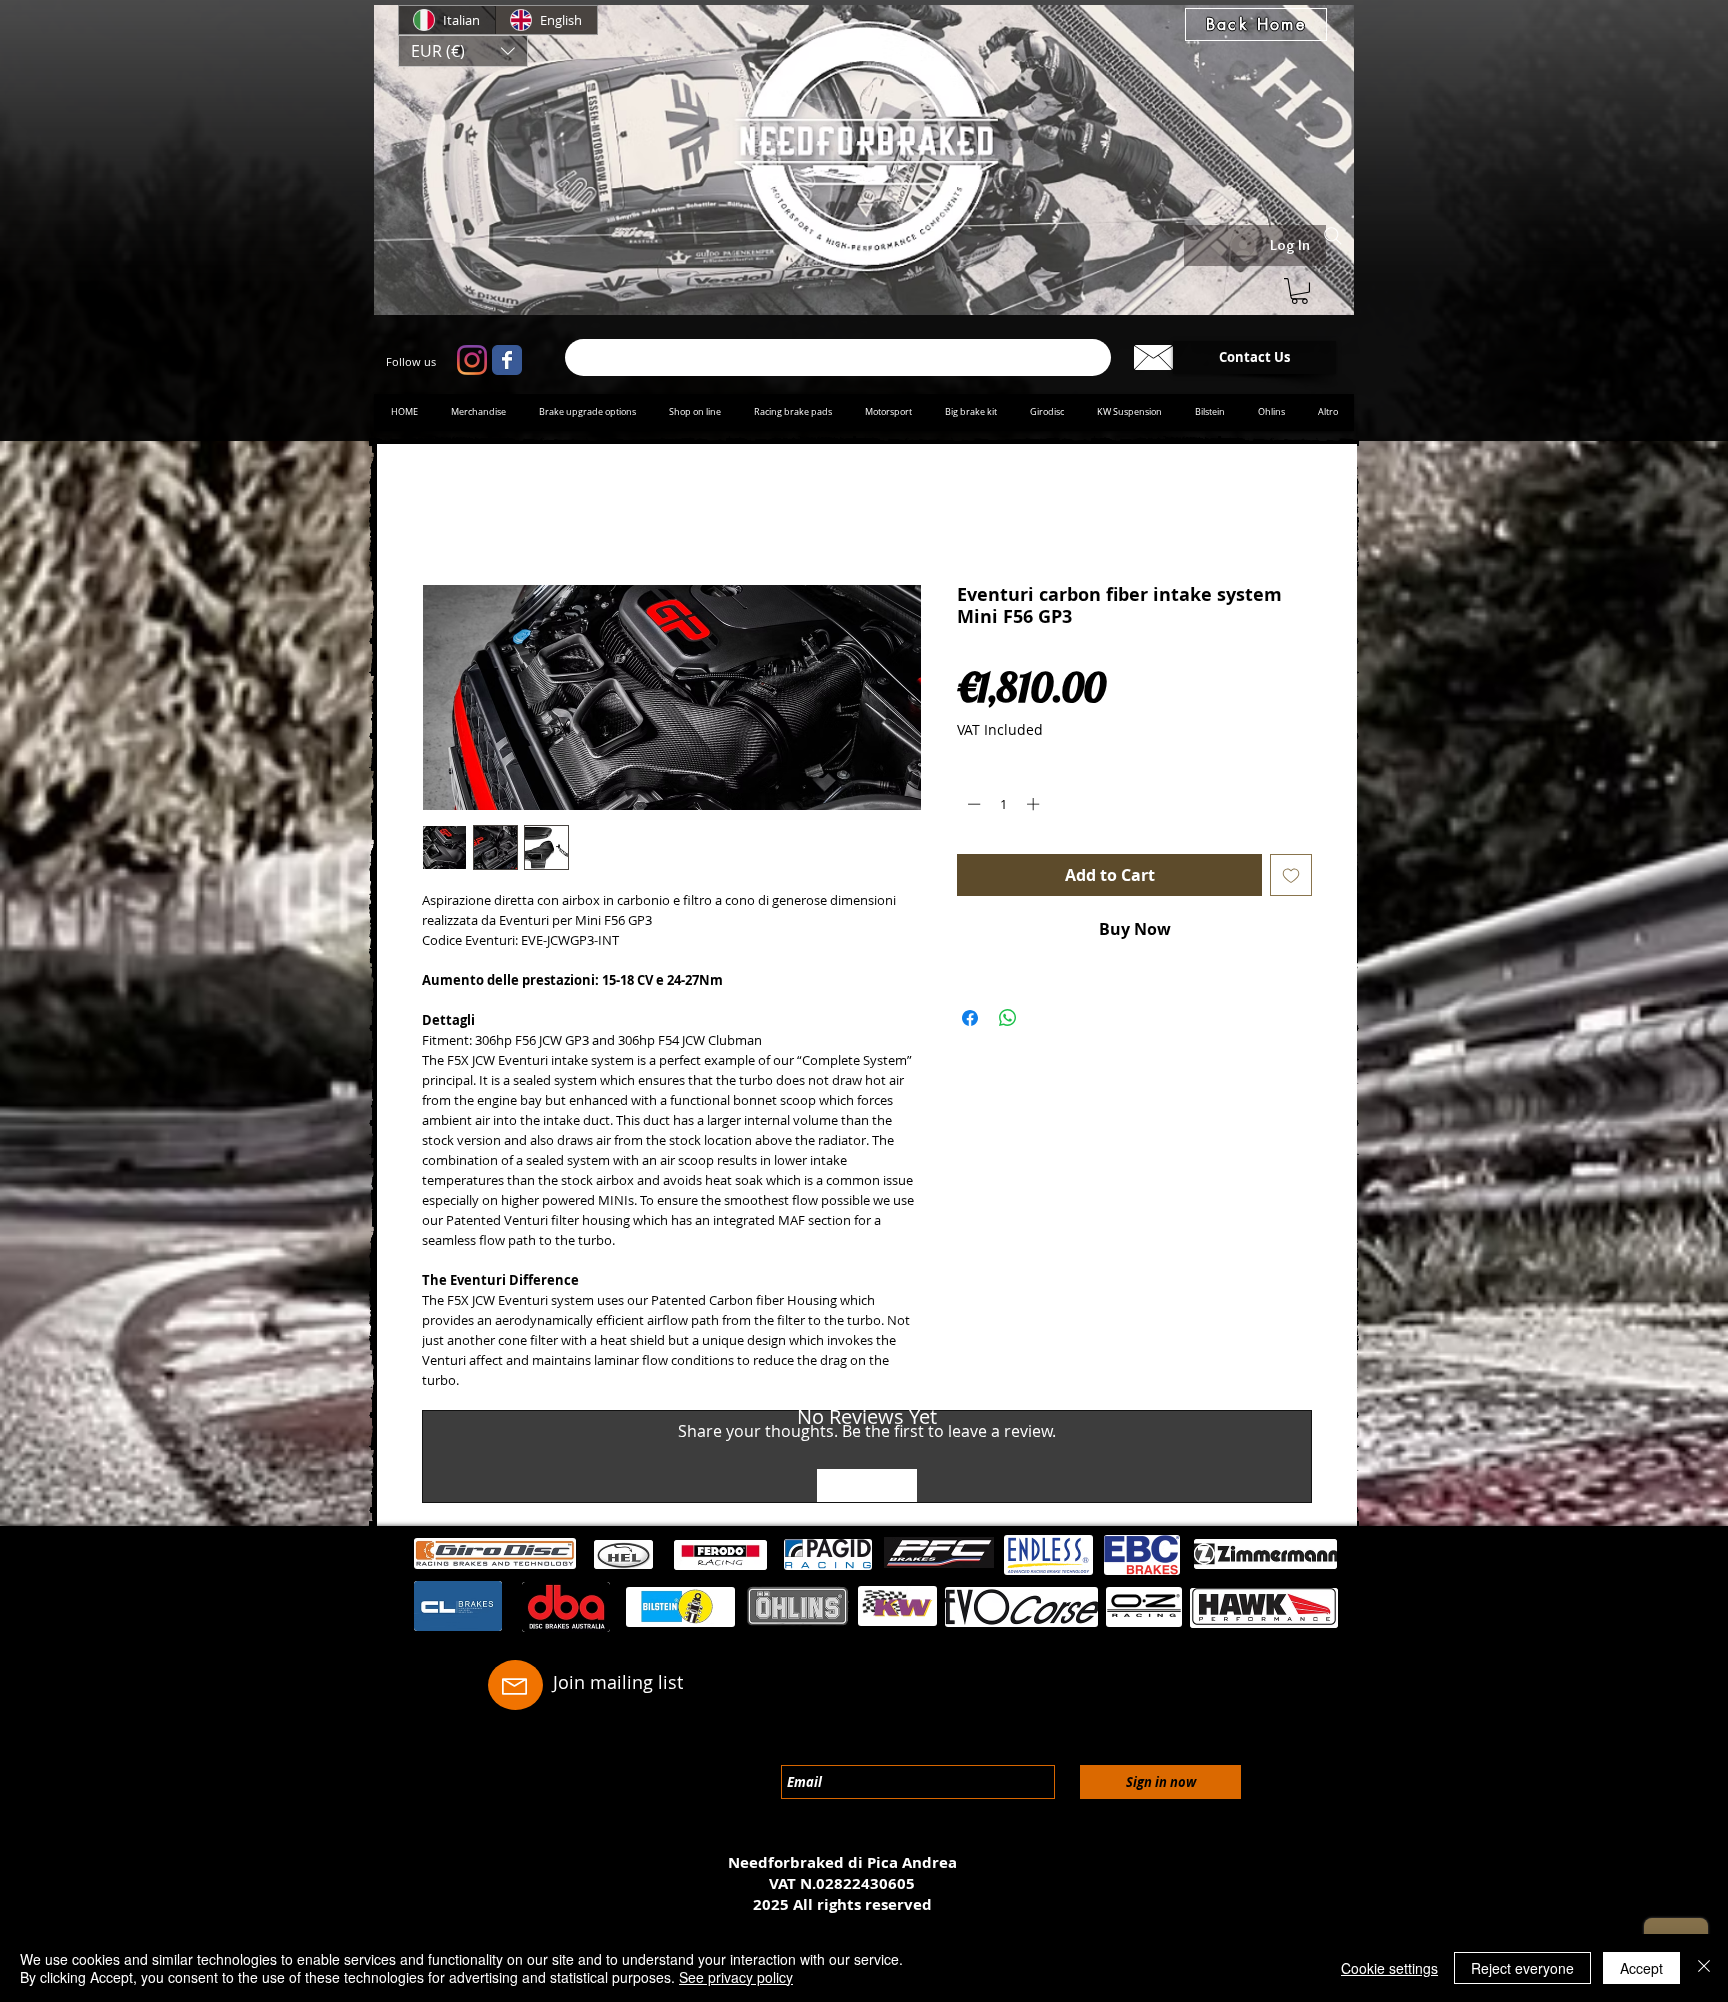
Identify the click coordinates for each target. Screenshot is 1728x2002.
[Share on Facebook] (970, 1022)
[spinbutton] (1003, 808)
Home (445, 516)
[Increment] (1035, 808)
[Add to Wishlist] (1291, 879)
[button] (463, 51)
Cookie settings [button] (1389, 1968)
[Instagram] (472, 360)
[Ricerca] (838, 357)
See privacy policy (736, 1977)
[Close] (1704, 1968)
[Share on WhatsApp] (1008, 1022)
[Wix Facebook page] (507, 360)
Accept (1641, 1968)
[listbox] (463, 51)
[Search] (1333, 236)
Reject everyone (1522, 1968)
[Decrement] (972, 808)
